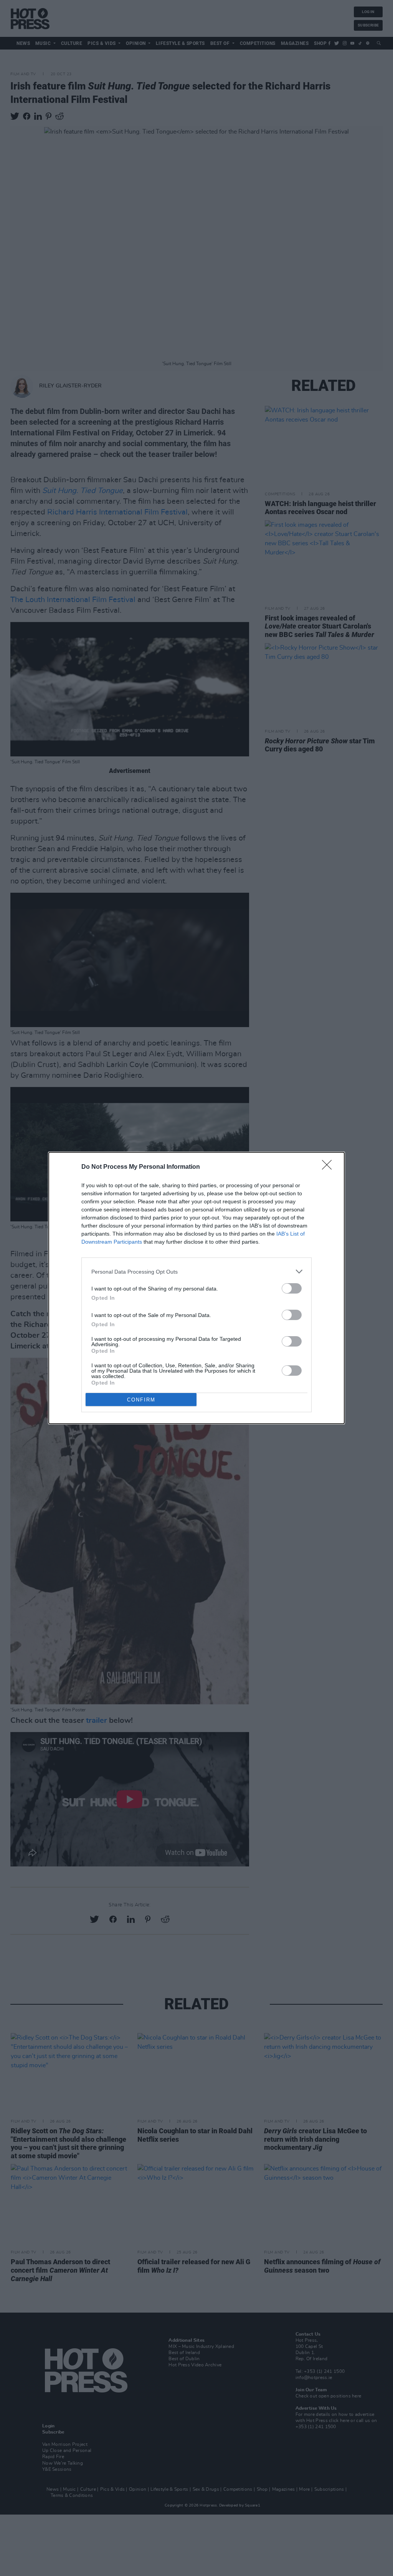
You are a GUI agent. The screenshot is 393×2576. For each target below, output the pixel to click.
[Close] (329, 1167)
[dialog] (196, 1288)
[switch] (292, 1288)
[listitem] (196, 1271)
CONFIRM (141, 1400)
